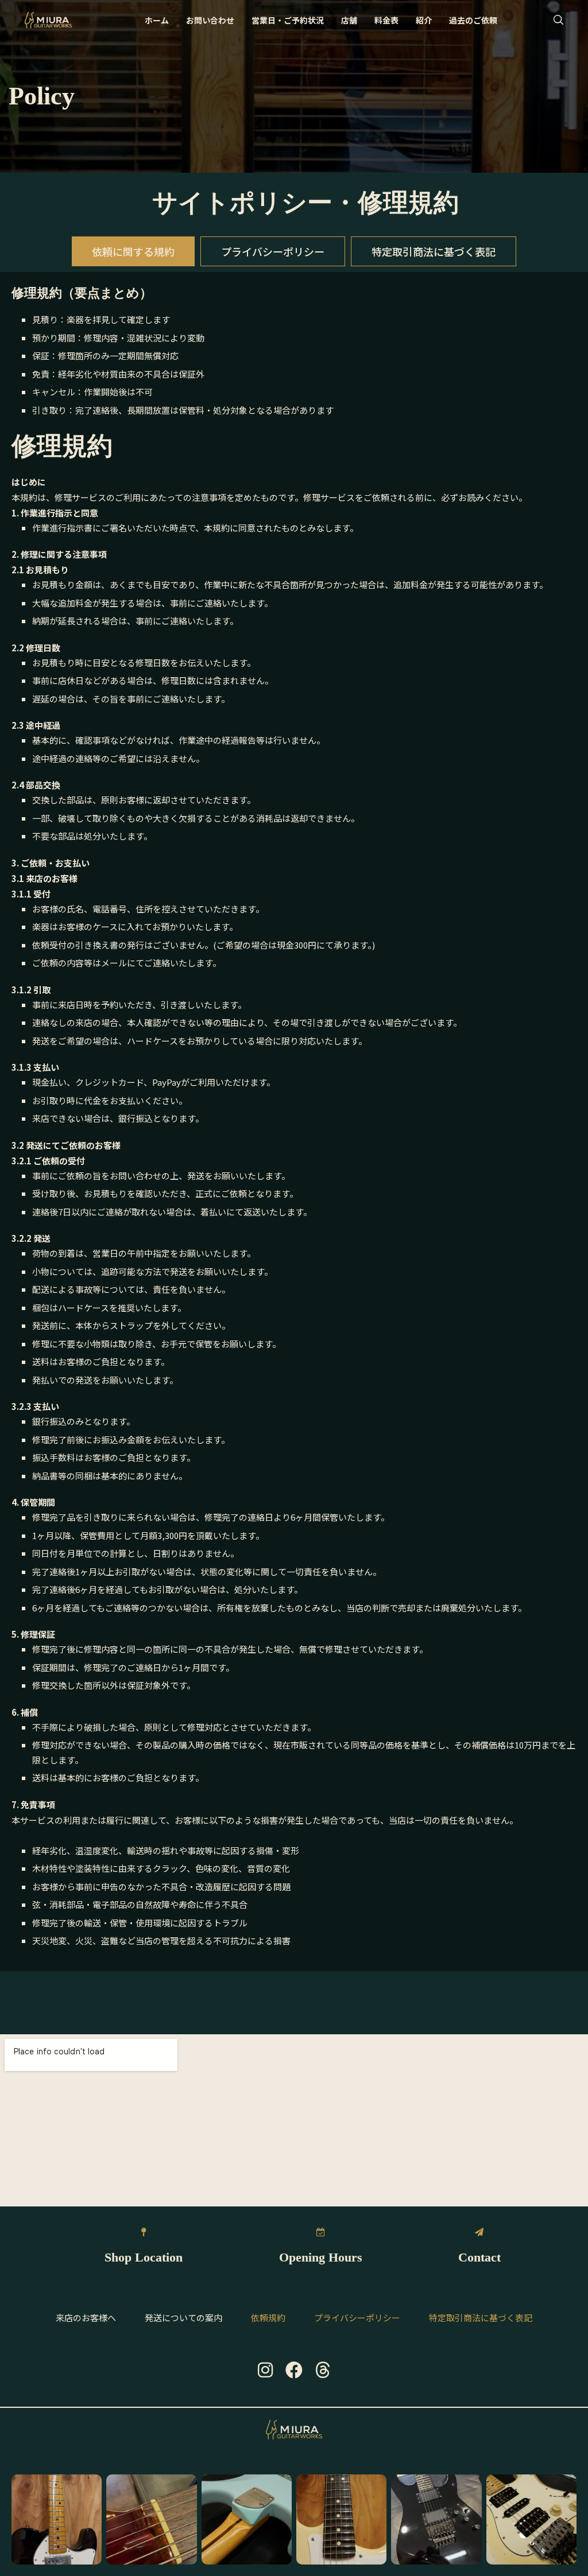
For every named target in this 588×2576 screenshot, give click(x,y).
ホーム (157, 20)
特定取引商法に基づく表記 (481, 2317)
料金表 (386, 20)
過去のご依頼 (473, 20)
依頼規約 (268, 2317)
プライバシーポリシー (357, 2317)
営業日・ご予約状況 (288, 20)
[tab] (133, 251)
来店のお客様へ (86, 2317)
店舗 (349, 20)
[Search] (558, 20)
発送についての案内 (183, 2317)
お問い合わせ (210, 20)
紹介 (424, 20)
